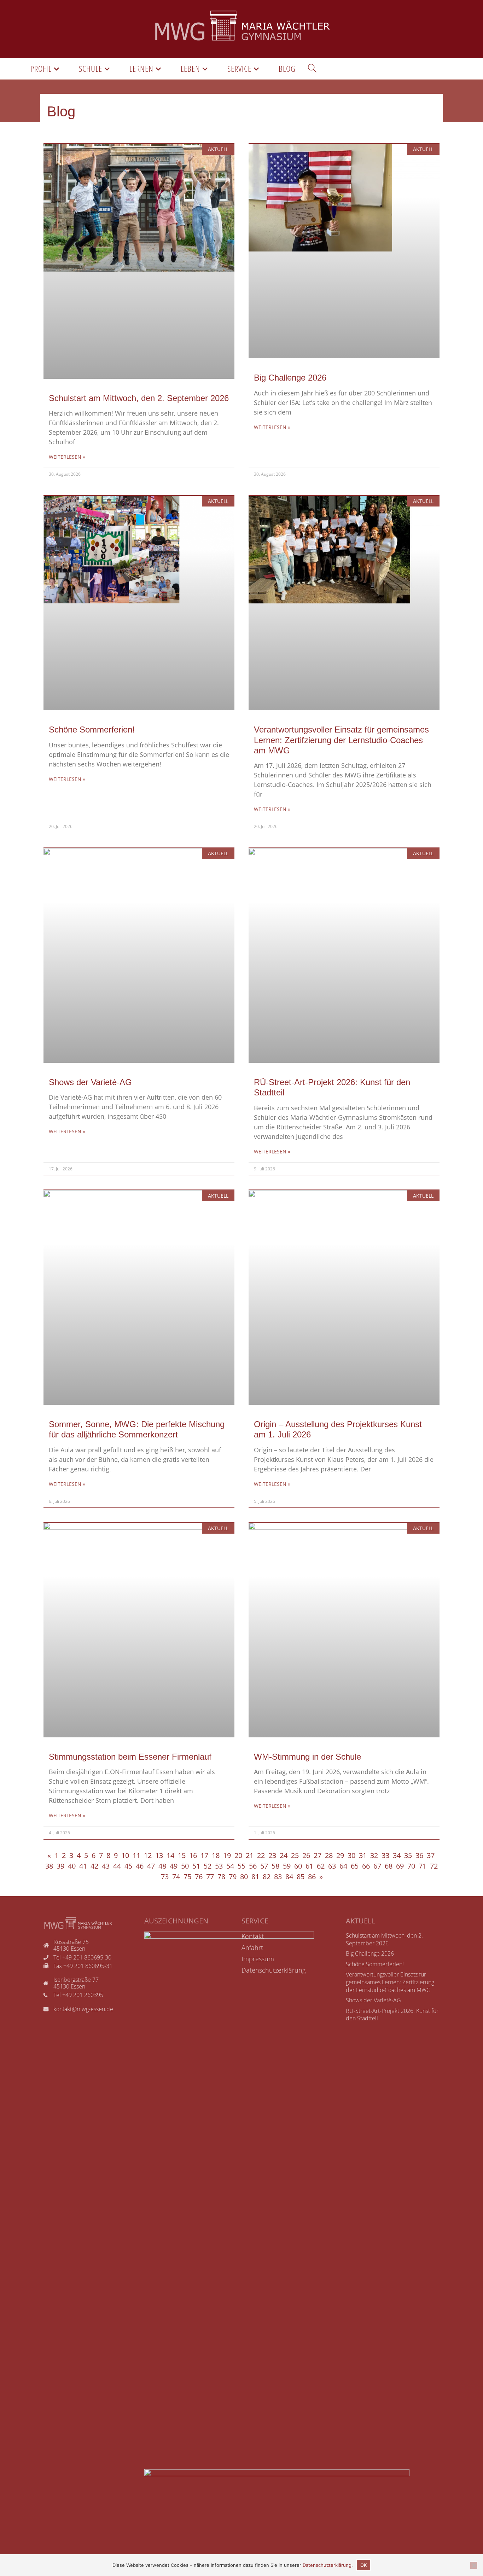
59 (287, 1866)
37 (431, 1855)
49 (174, 1866)
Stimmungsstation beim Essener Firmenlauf (130, 1757)
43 (106, 1866)
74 (176, 1877)
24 (284, 1855)
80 (244, 1877)
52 (208, 1866)
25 (295, 1855)
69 (400, 1866)
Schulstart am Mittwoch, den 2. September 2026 (139, 398)
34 (397, 1855)
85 (301, 1877)
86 (312, 1877)
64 (343, 1866)
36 (419, 1855)
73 (165, 1877)
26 (306, 1855)
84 (289, 1877)
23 (272, 1855)
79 (233, 1877)
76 (199, 1877)
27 (318, 1855)
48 (162, 1866)
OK (363, 2565)
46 (140, 1866)
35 (408, 1855)
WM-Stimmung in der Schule (307, 1757)
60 (298, 1866)
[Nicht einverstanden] (474, 2565)
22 (261, 1855)
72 (434, 1866)
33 (385, 1855)
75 (187, 1877)
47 (151, 1866)
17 (204, 1855)
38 (49, 1866)
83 (278, 1877)
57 (264, 1866)
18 (216, 1855)
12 (148, 1855)
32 (374, 1855)
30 (351, 1855)
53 (219, 1866)
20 (238, 1855)
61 (309, 1866)
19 (227, 1855)
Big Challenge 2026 (290, 378)
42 (94, 1866)
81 (255, 1877)
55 (241, 1866)
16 (193, 1855)
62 (321, 1866)
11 (136, 1855)
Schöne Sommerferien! (92, 730)
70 (411, 1866)
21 (250, 1855)
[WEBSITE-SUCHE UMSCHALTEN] (312, 69)
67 (377, 1866)
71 (423, 1866)
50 (185, 1866)
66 (366, 1866)
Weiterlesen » (67, 457)
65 (355, 1866)
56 (253, 1866)
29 (340, 1855)
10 (125, 1855)
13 (159, 1855)
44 (117, 1866)
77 (210, 1877)
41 (83, 1866)
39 (60, 1866)
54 (230, 1866)
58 (275, 1866)
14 (170, 1855)
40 (72, 1866)
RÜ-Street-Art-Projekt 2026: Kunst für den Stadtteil (392, 2015)
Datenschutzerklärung (327, 2565)
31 (363, 1855)
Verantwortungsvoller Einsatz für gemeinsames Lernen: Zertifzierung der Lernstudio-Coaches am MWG (341, 740)
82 (267, 1877)
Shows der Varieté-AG (90, 1082)
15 (182, 1855)
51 (196, 1866)
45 (128, 1866)
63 (332, 1866)
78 (221, 1877)
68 (389, 1866)
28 (329, 1855)
